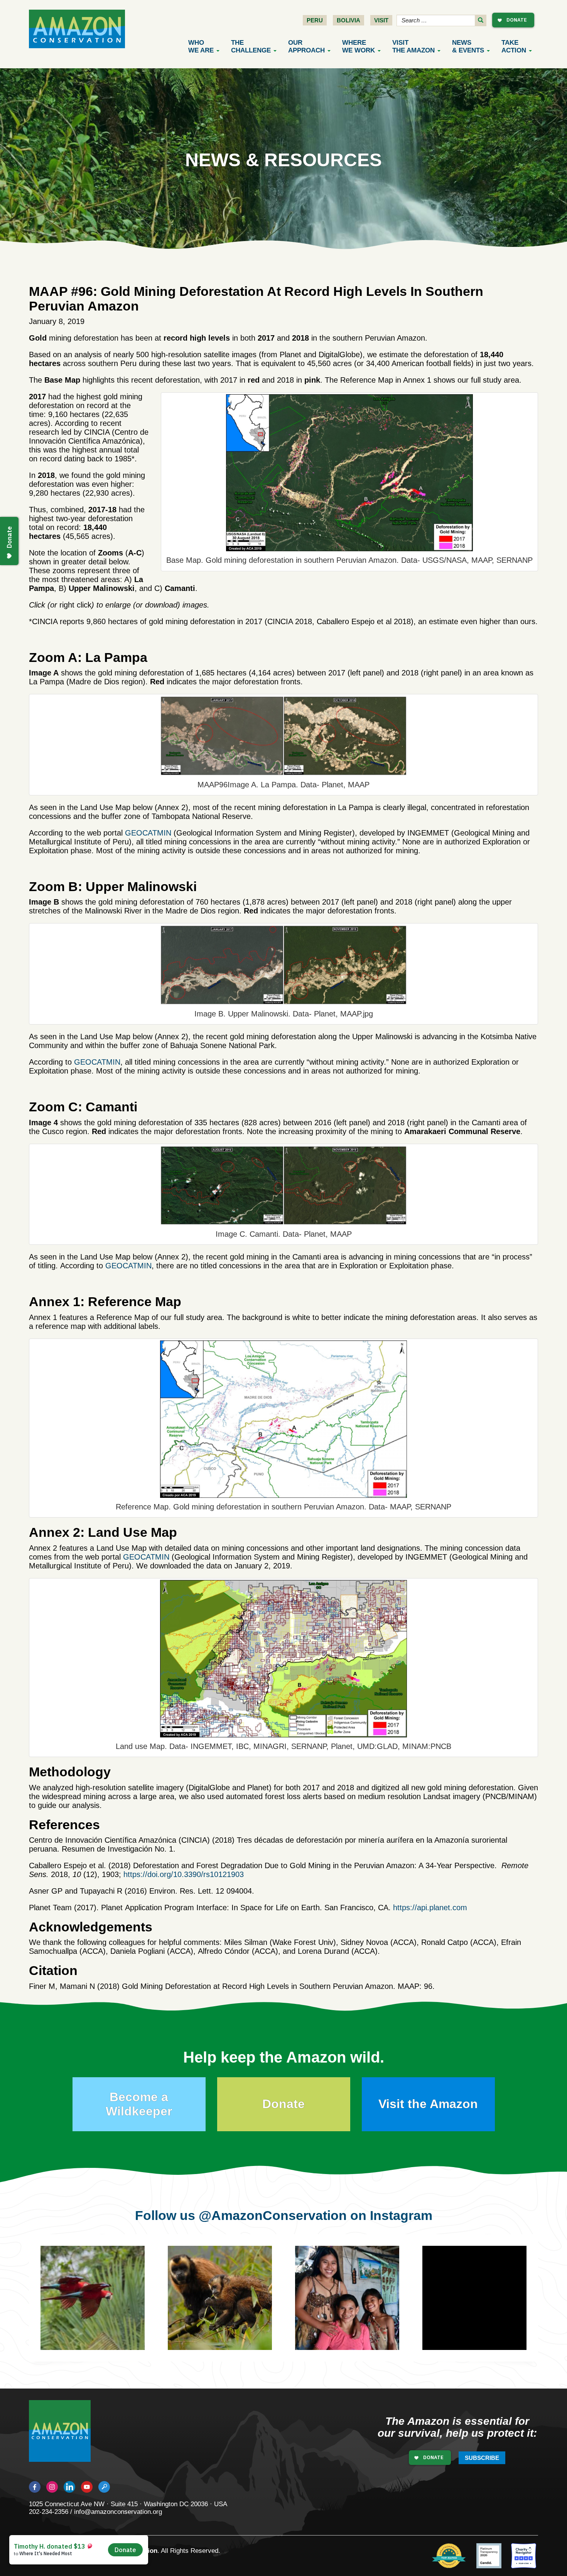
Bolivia (348, 20)
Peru (315, 20)
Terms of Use (99, 2558)
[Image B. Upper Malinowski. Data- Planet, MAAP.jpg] (283, 965)
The (251, 46)
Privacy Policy (50, 2558)
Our (306, 46)
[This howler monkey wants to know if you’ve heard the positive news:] (486, 2309)
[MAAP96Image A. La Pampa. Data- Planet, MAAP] (283, 736)
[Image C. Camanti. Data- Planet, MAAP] (283, 1185)
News (468, 46)
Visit (381, 20)
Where (359, 46)
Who (201, 46)
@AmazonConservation (273, 2215)
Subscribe (482, 2458)
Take (514, 46)
